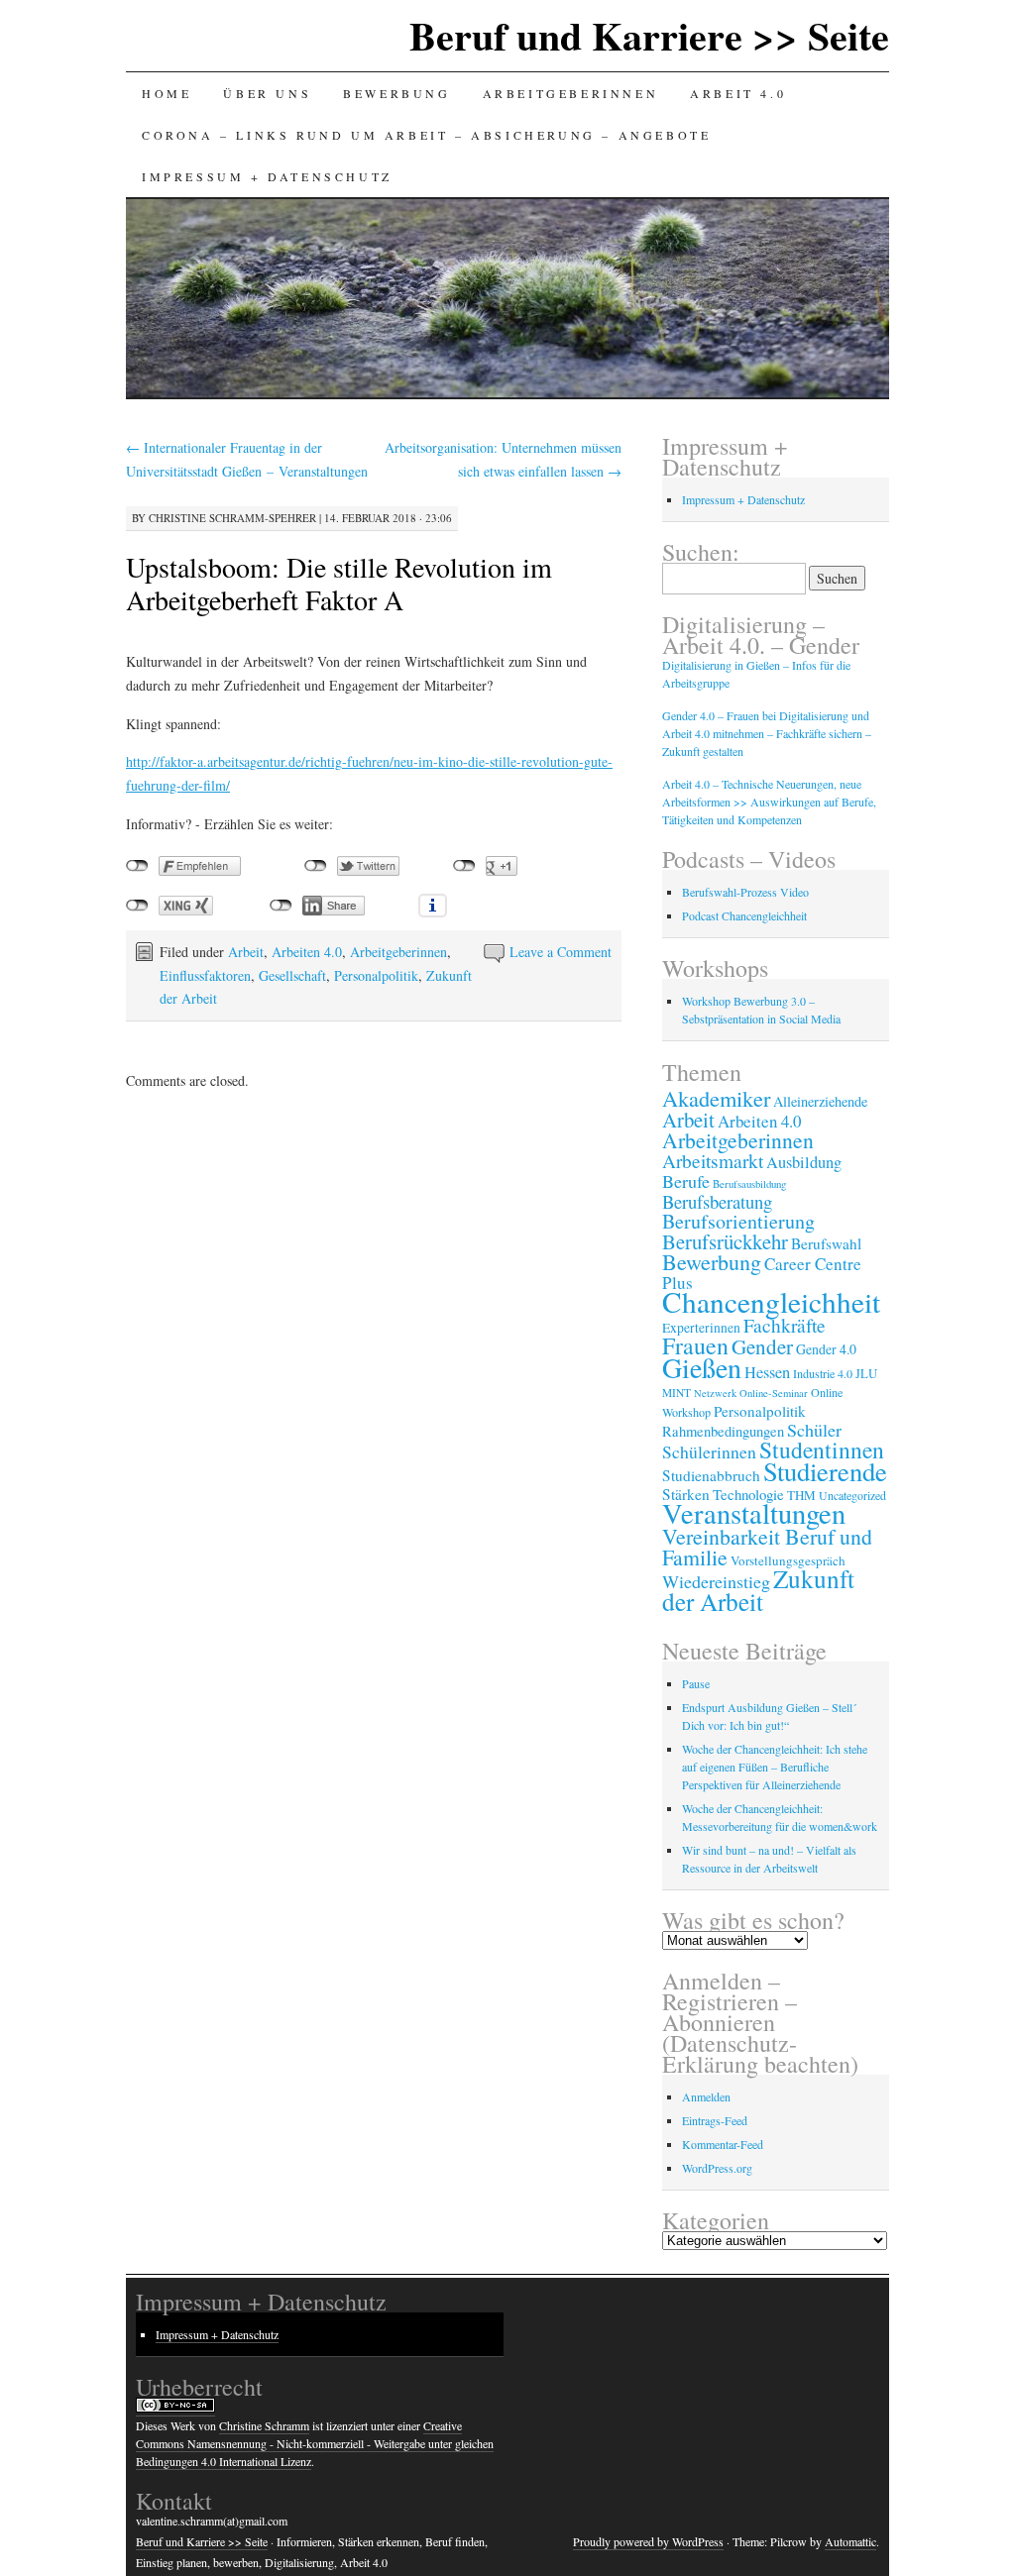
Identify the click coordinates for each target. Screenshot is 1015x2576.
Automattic (850, 2541)
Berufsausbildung (749, 1183)
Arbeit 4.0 (738, 93)
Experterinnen (701, 1328)
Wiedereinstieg (716, 1581)
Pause (696, 1683)
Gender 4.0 (826, 1349)
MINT (677, 1393)
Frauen (695, 1345)
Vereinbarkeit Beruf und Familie (767, 1547)
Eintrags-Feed (715, 2120)
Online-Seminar (774, 1393)
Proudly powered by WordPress (648, 2541)
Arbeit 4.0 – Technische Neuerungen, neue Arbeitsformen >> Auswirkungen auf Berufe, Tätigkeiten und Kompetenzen (769, 802)
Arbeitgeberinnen (571, 93)
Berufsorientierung (738, 1221)
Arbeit (246, 952)
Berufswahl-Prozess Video (745, 892)
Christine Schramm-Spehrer (232, 518)
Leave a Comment (561, 952)
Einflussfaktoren (205, 975)
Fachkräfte (785, 1325)
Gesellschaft (292, 975)
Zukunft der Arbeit (758, 1590)
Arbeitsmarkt (713, 1161)
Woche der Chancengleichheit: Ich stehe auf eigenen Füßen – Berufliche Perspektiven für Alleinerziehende (775, 1767)
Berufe (686, 1181)
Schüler (814, 1430)
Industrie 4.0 (823, 1373)
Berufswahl (826, 1243)
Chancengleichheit (771, 1301)
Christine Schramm (264, 2425)
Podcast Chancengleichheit (744, 915)
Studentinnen (822, 1449)
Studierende (825, 1471)
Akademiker (716, 1098)
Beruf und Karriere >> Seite (649, 35)
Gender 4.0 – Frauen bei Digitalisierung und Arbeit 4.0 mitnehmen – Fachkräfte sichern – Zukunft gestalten (767, 733)
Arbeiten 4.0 (307, 952)
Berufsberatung (717, 1201)
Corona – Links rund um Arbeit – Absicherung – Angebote (426, 135)
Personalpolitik (376, 975)
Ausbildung (804, 1162)
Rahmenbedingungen (723, 1431)
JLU (866, 1374)
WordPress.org (717, 2168)
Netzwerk (715, 1393)
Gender (762, 1346)
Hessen (767, 1372)
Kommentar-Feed (723, 2144)
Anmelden (706, 2096)
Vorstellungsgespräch (788, 1560)
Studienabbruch (711, 1475)
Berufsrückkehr (725, 1241)
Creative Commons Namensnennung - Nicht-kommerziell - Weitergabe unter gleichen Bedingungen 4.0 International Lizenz (315, 2443)
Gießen (702, 1367)
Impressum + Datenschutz (267, 176)
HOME (167, 93)
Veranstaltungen (754, 1513)
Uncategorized (852, 1495)
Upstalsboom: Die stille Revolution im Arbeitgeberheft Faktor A (339, 583)
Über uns (267, 93)
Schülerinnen (709, 1451)
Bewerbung (396, 93)
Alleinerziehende (820, 1101)
